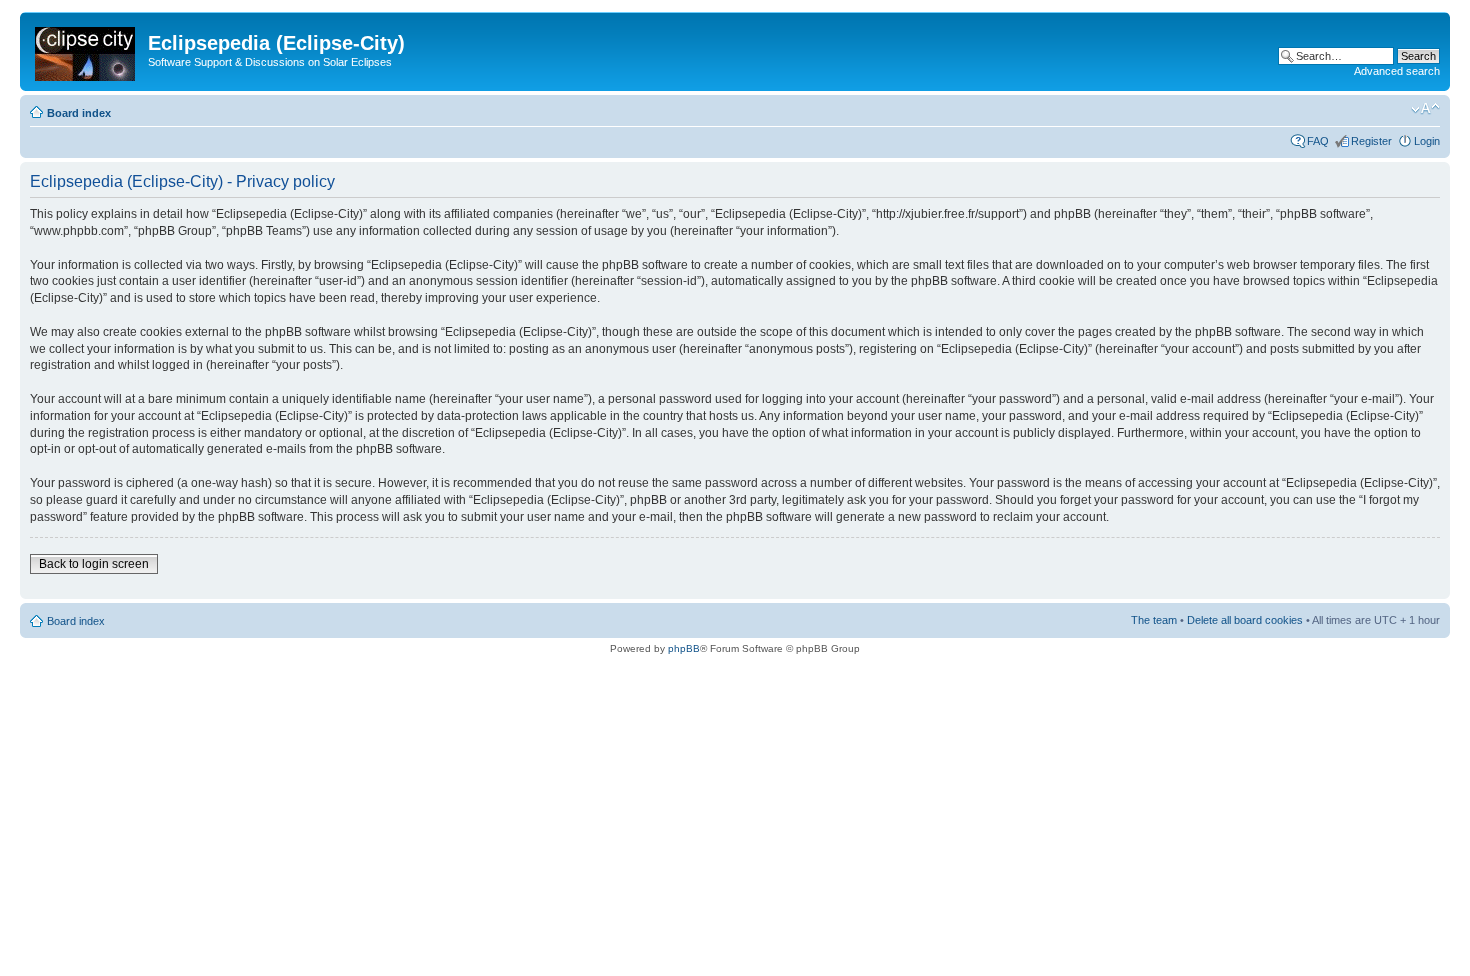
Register (1371, 141)
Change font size (1425, 109)
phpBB (684, 648)
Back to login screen (94, 564)
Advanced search (1397, 71)
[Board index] (86, 50)
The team (1154, 620)
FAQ (1318, 141)
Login (1427, 141)
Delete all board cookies (1245, 620)
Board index (79, 113)
